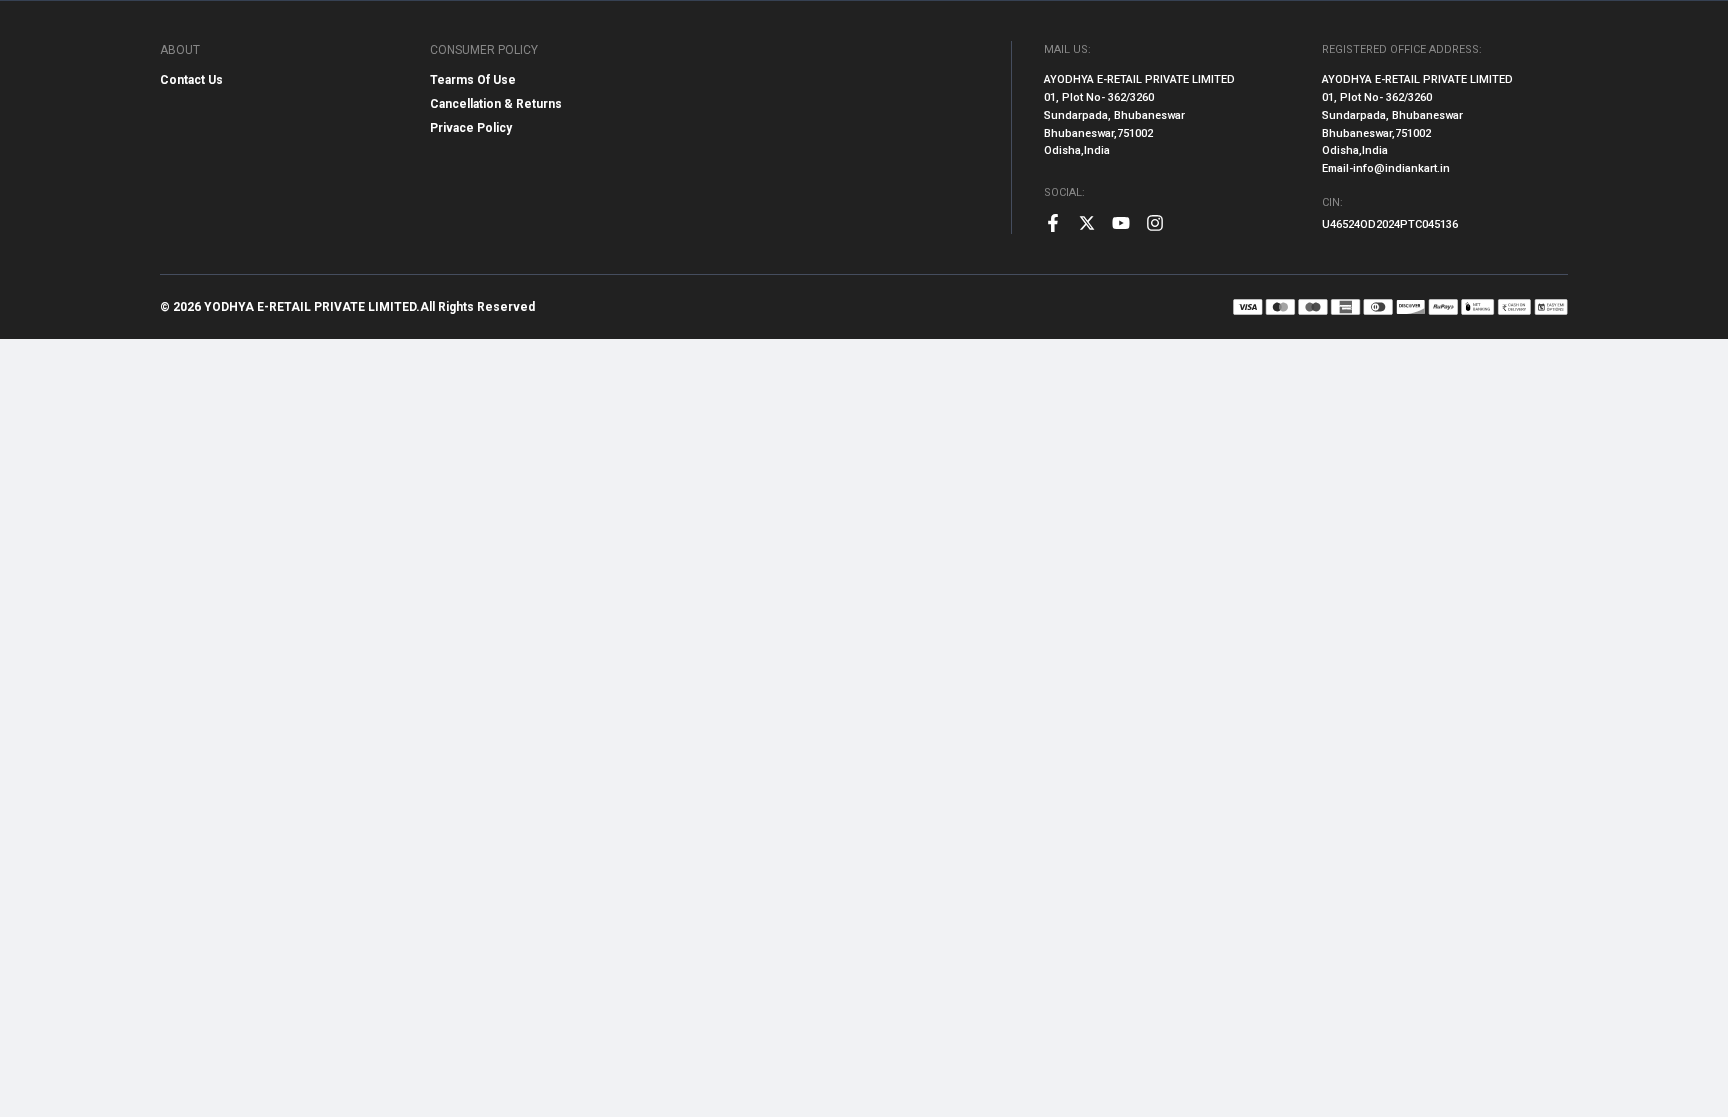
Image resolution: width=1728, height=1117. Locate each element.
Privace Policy (471, 128)
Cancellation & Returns (496, 104)
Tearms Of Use (473, 80)
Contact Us (191, 80)
